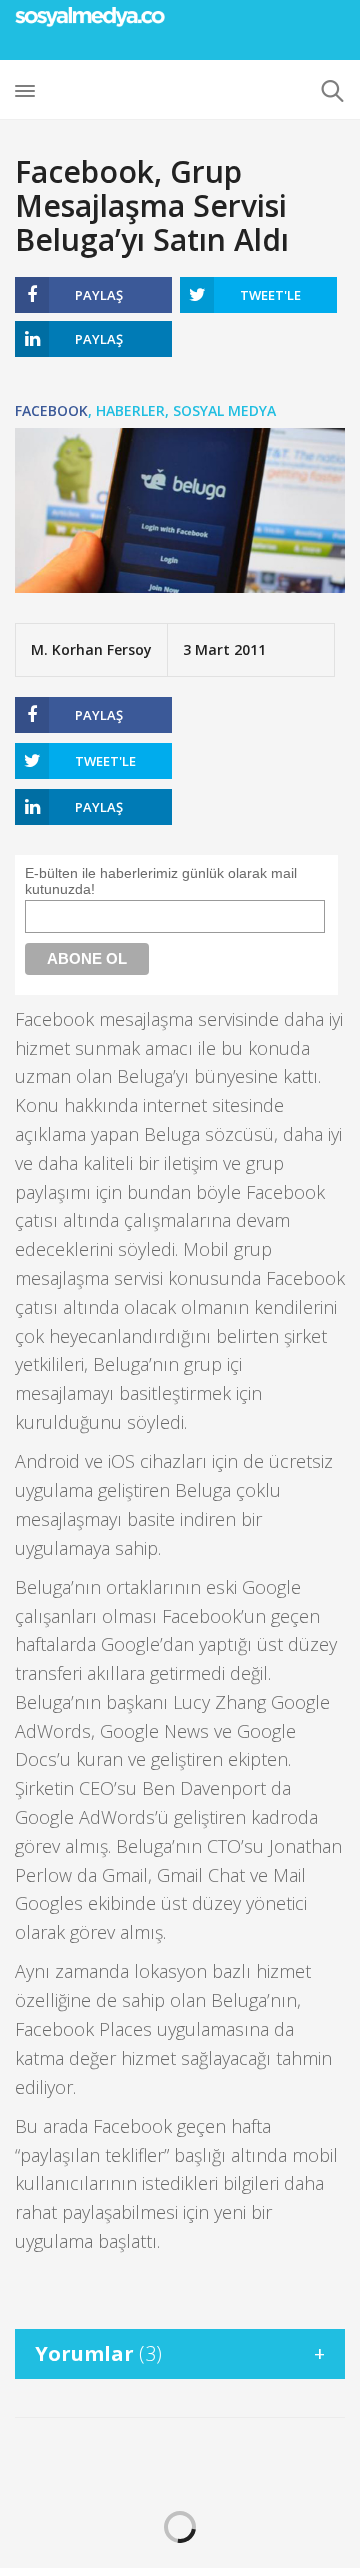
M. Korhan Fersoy (91, 649)
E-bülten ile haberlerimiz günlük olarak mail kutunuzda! (161, 881)
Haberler (130, 410)
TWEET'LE (270, 295)
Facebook (51, 410)
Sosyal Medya (224, 410)
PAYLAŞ (99, 295)
